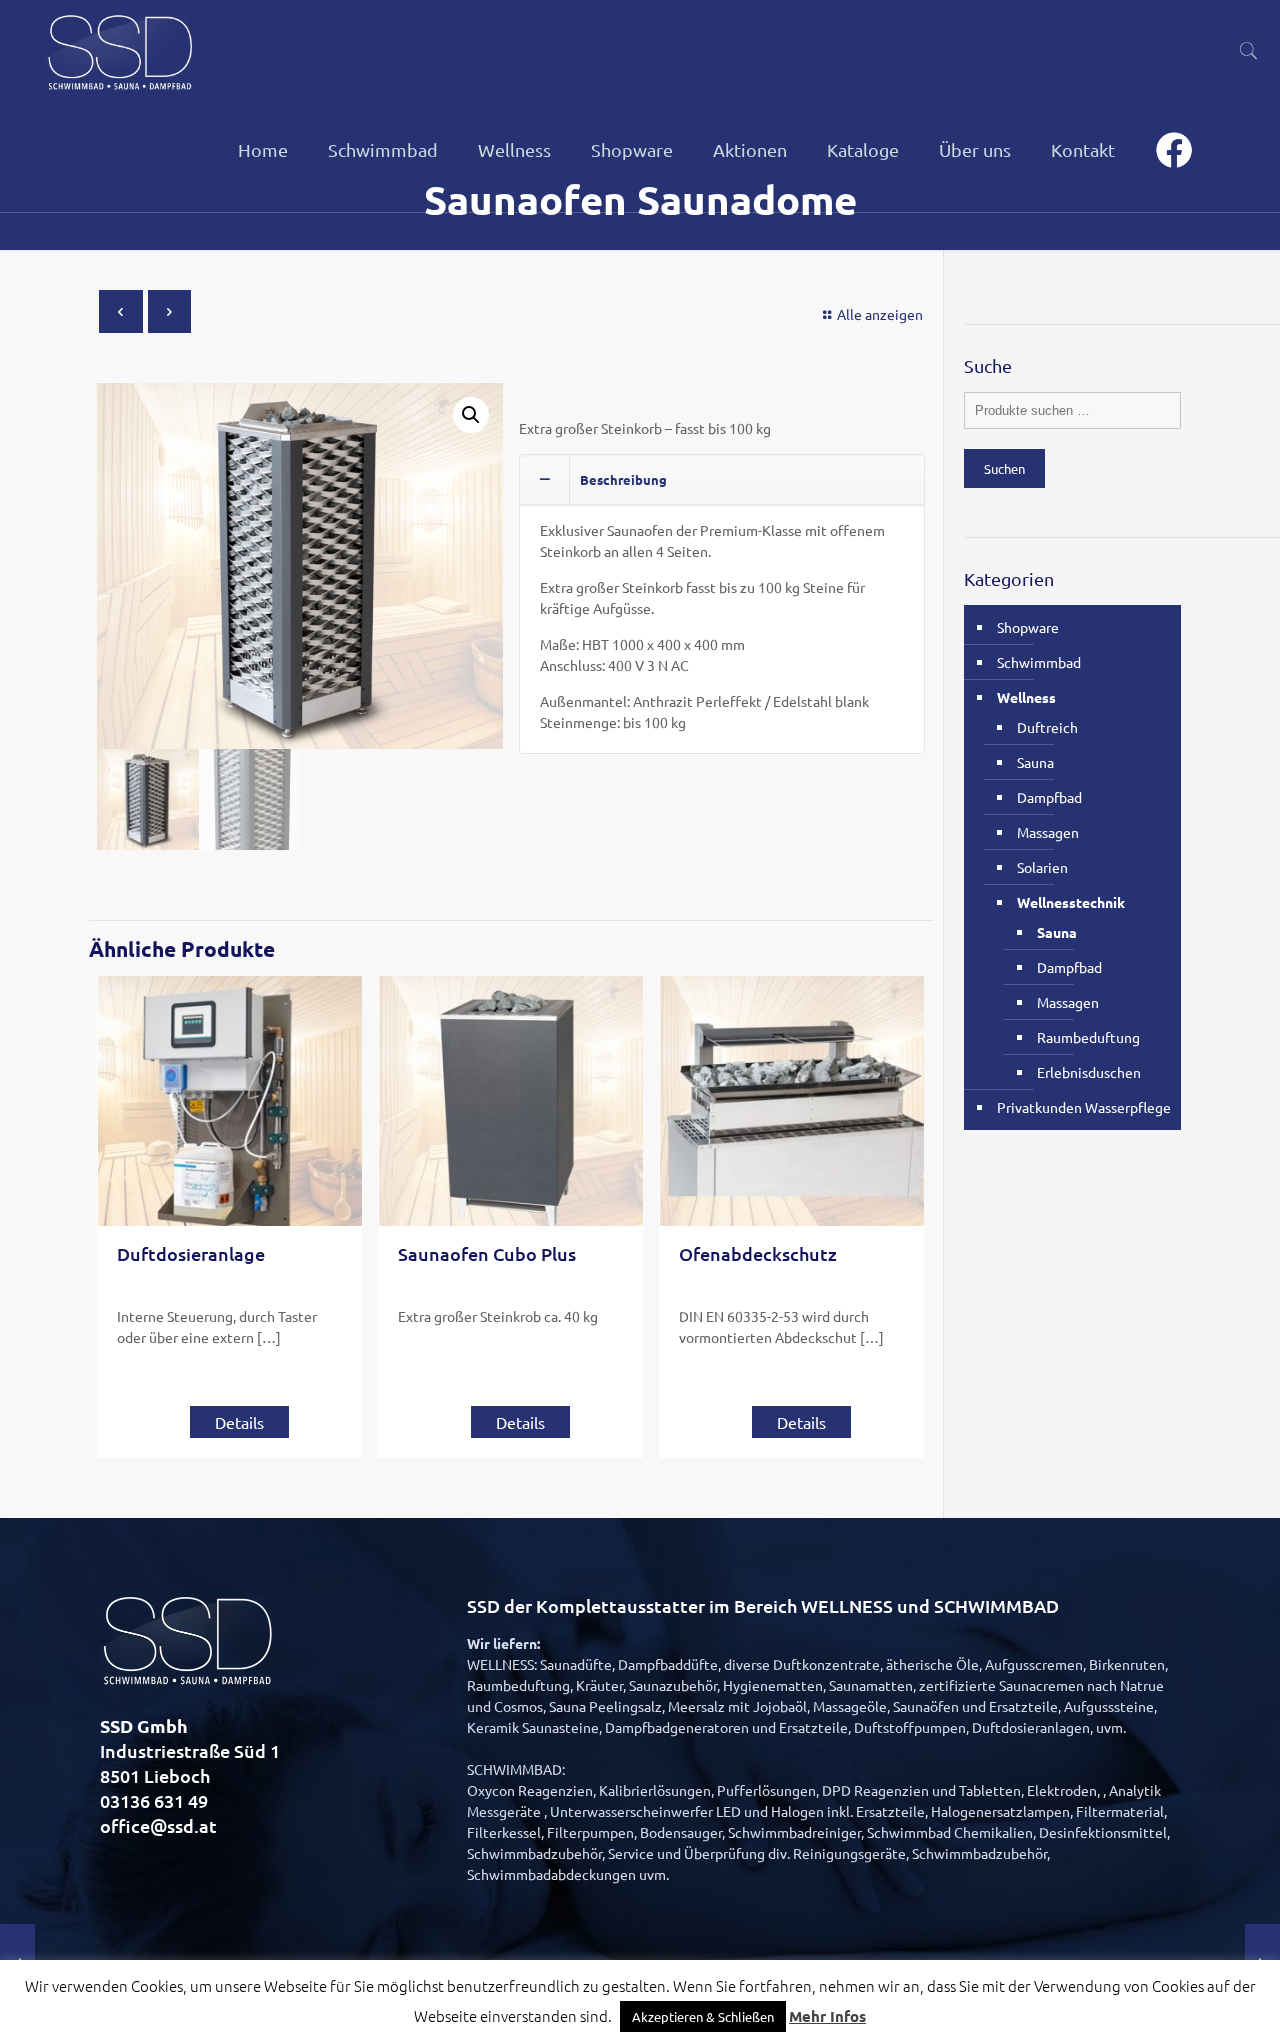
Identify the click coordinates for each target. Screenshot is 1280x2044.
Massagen (1048, 832)
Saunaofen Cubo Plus (487, 1253)
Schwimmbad (1039, 662)
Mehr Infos (827, 2016)
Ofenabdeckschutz (758, 1253)
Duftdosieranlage (191, 1253)
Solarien (1042, 867)
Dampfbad (1049, 797)
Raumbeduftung (1088, 1037)
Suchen (1004, 468)
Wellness (1026, 697)
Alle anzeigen (880, 314)
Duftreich (1047, 727)
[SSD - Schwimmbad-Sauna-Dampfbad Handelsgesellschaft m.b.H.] (118, 50)
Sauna (1035, 762)
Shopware (1028, 627)
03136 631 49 (154, 1800)
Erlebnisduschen (1089, 1072)
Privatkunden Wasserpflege (1084, 1107)
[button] (471, 415)
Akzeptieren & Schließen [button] (703, 2016)
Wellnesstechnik (1071, 902)
